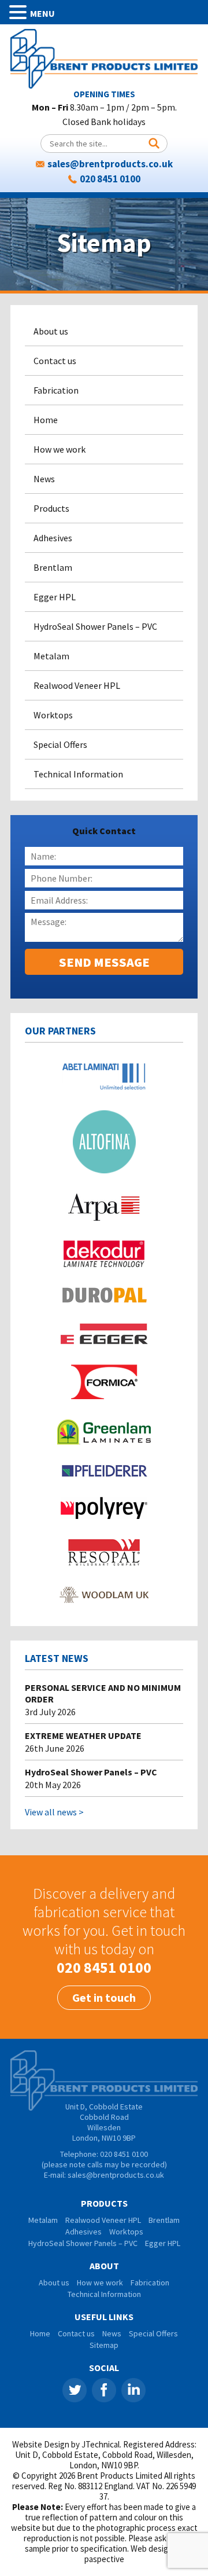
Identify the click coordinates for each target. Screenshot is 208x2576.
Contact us (55, 361)
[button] (20, 12)
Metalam (51, 656)
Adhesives (53, 538)
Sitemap (104, 2345)
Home (46, 420)
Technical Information (78, 774)
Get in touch (104, 1997)
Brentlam (53, 567)
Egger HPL (55, 597)
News (44, 479)
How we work (60, 449)
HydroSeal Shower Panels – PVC (95, 626)
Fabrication (56, 390)
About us (51, 331)
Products (51, 508)
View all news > (54, 1812)
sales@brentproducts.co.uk (110, 164)
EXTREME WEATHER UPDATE (83, 1735)
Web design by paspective (134, 2554)
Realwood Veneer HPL (77, 685)
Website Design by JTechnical (66, 2444)
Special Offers (60, 744)
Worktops (53, 715)
